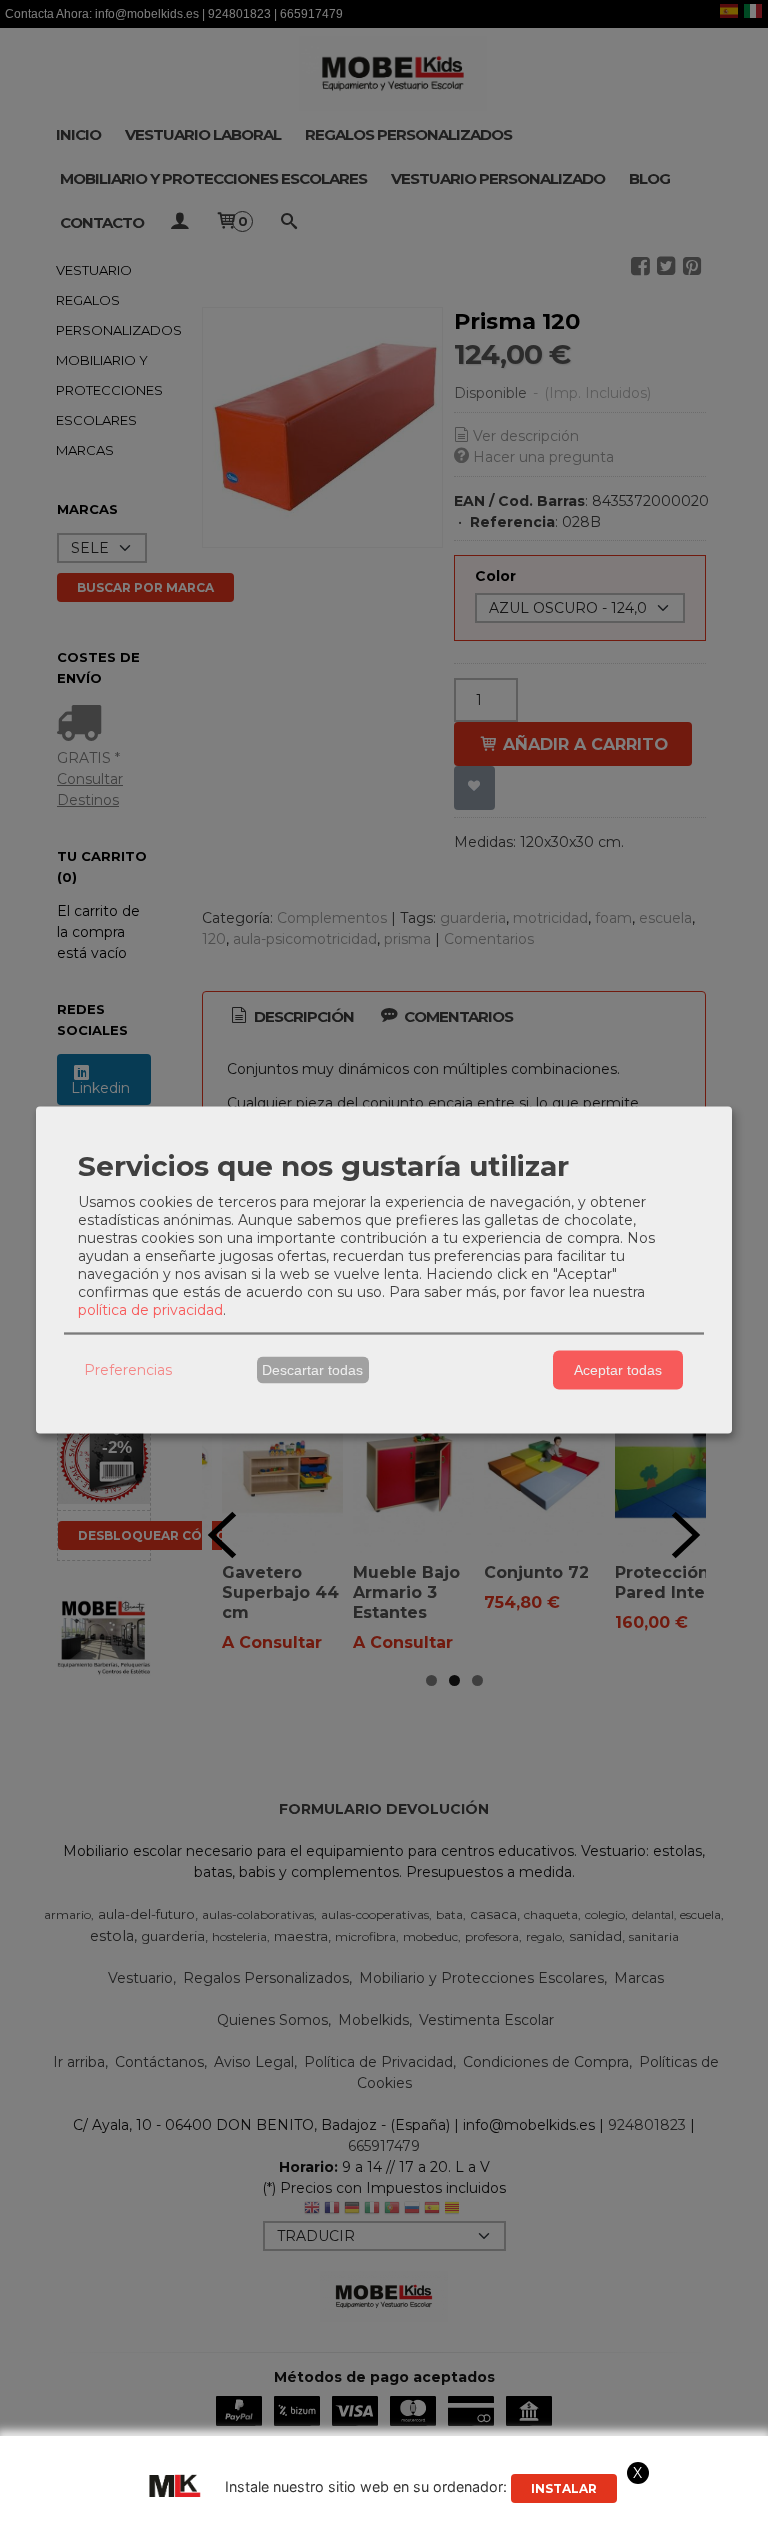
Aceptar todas (618, 1370)
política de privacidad (150, 1309)
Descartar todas (312, 1370)
